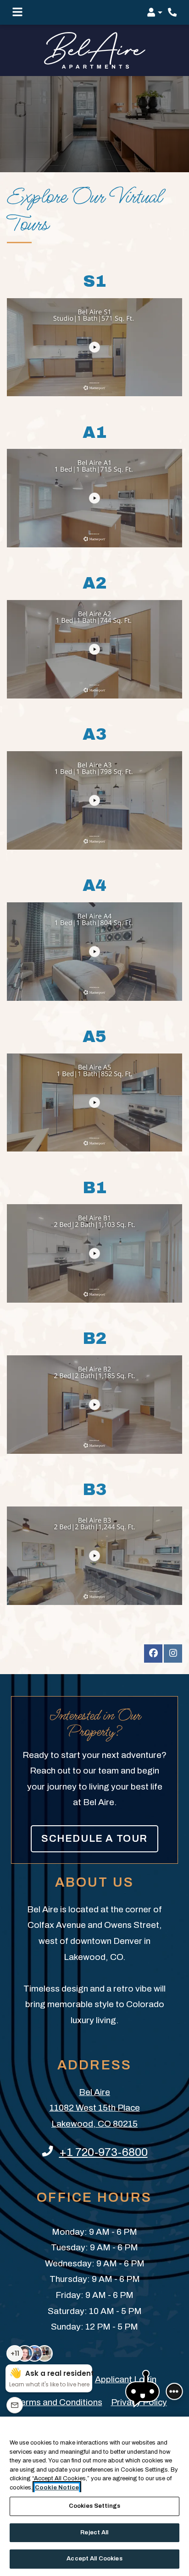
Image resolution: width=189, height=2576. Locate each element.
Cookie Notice (57, 2488)
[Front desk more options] (174, 2391)
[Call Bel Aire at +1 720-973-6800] (172, 12)
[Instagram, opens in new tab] (173, 1654)
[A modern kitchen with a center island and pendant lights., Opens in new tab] (94, 1253)
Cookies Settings (94, 2506)
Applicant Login (126, 2379)
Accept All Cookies (94, 2559)
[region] (94, 2496)
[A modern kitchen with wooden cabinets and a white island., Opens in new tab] (94, 498)
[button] (154, 12)
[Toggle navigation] (17, 12)
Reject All (94, 2532)
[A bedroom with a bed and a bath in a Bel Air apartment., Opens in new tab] (94, 800)
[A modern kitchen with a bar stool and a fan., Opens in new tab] (94, 1556)
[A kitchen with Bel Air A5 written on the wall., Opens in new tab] (94, 1103)
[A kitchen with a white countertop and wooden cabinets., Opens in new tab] (94, 649)
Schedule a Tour (94, 1839)
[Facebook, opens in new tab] (153, 1654)
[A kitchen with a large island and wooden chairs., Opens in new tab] (94, 952)
